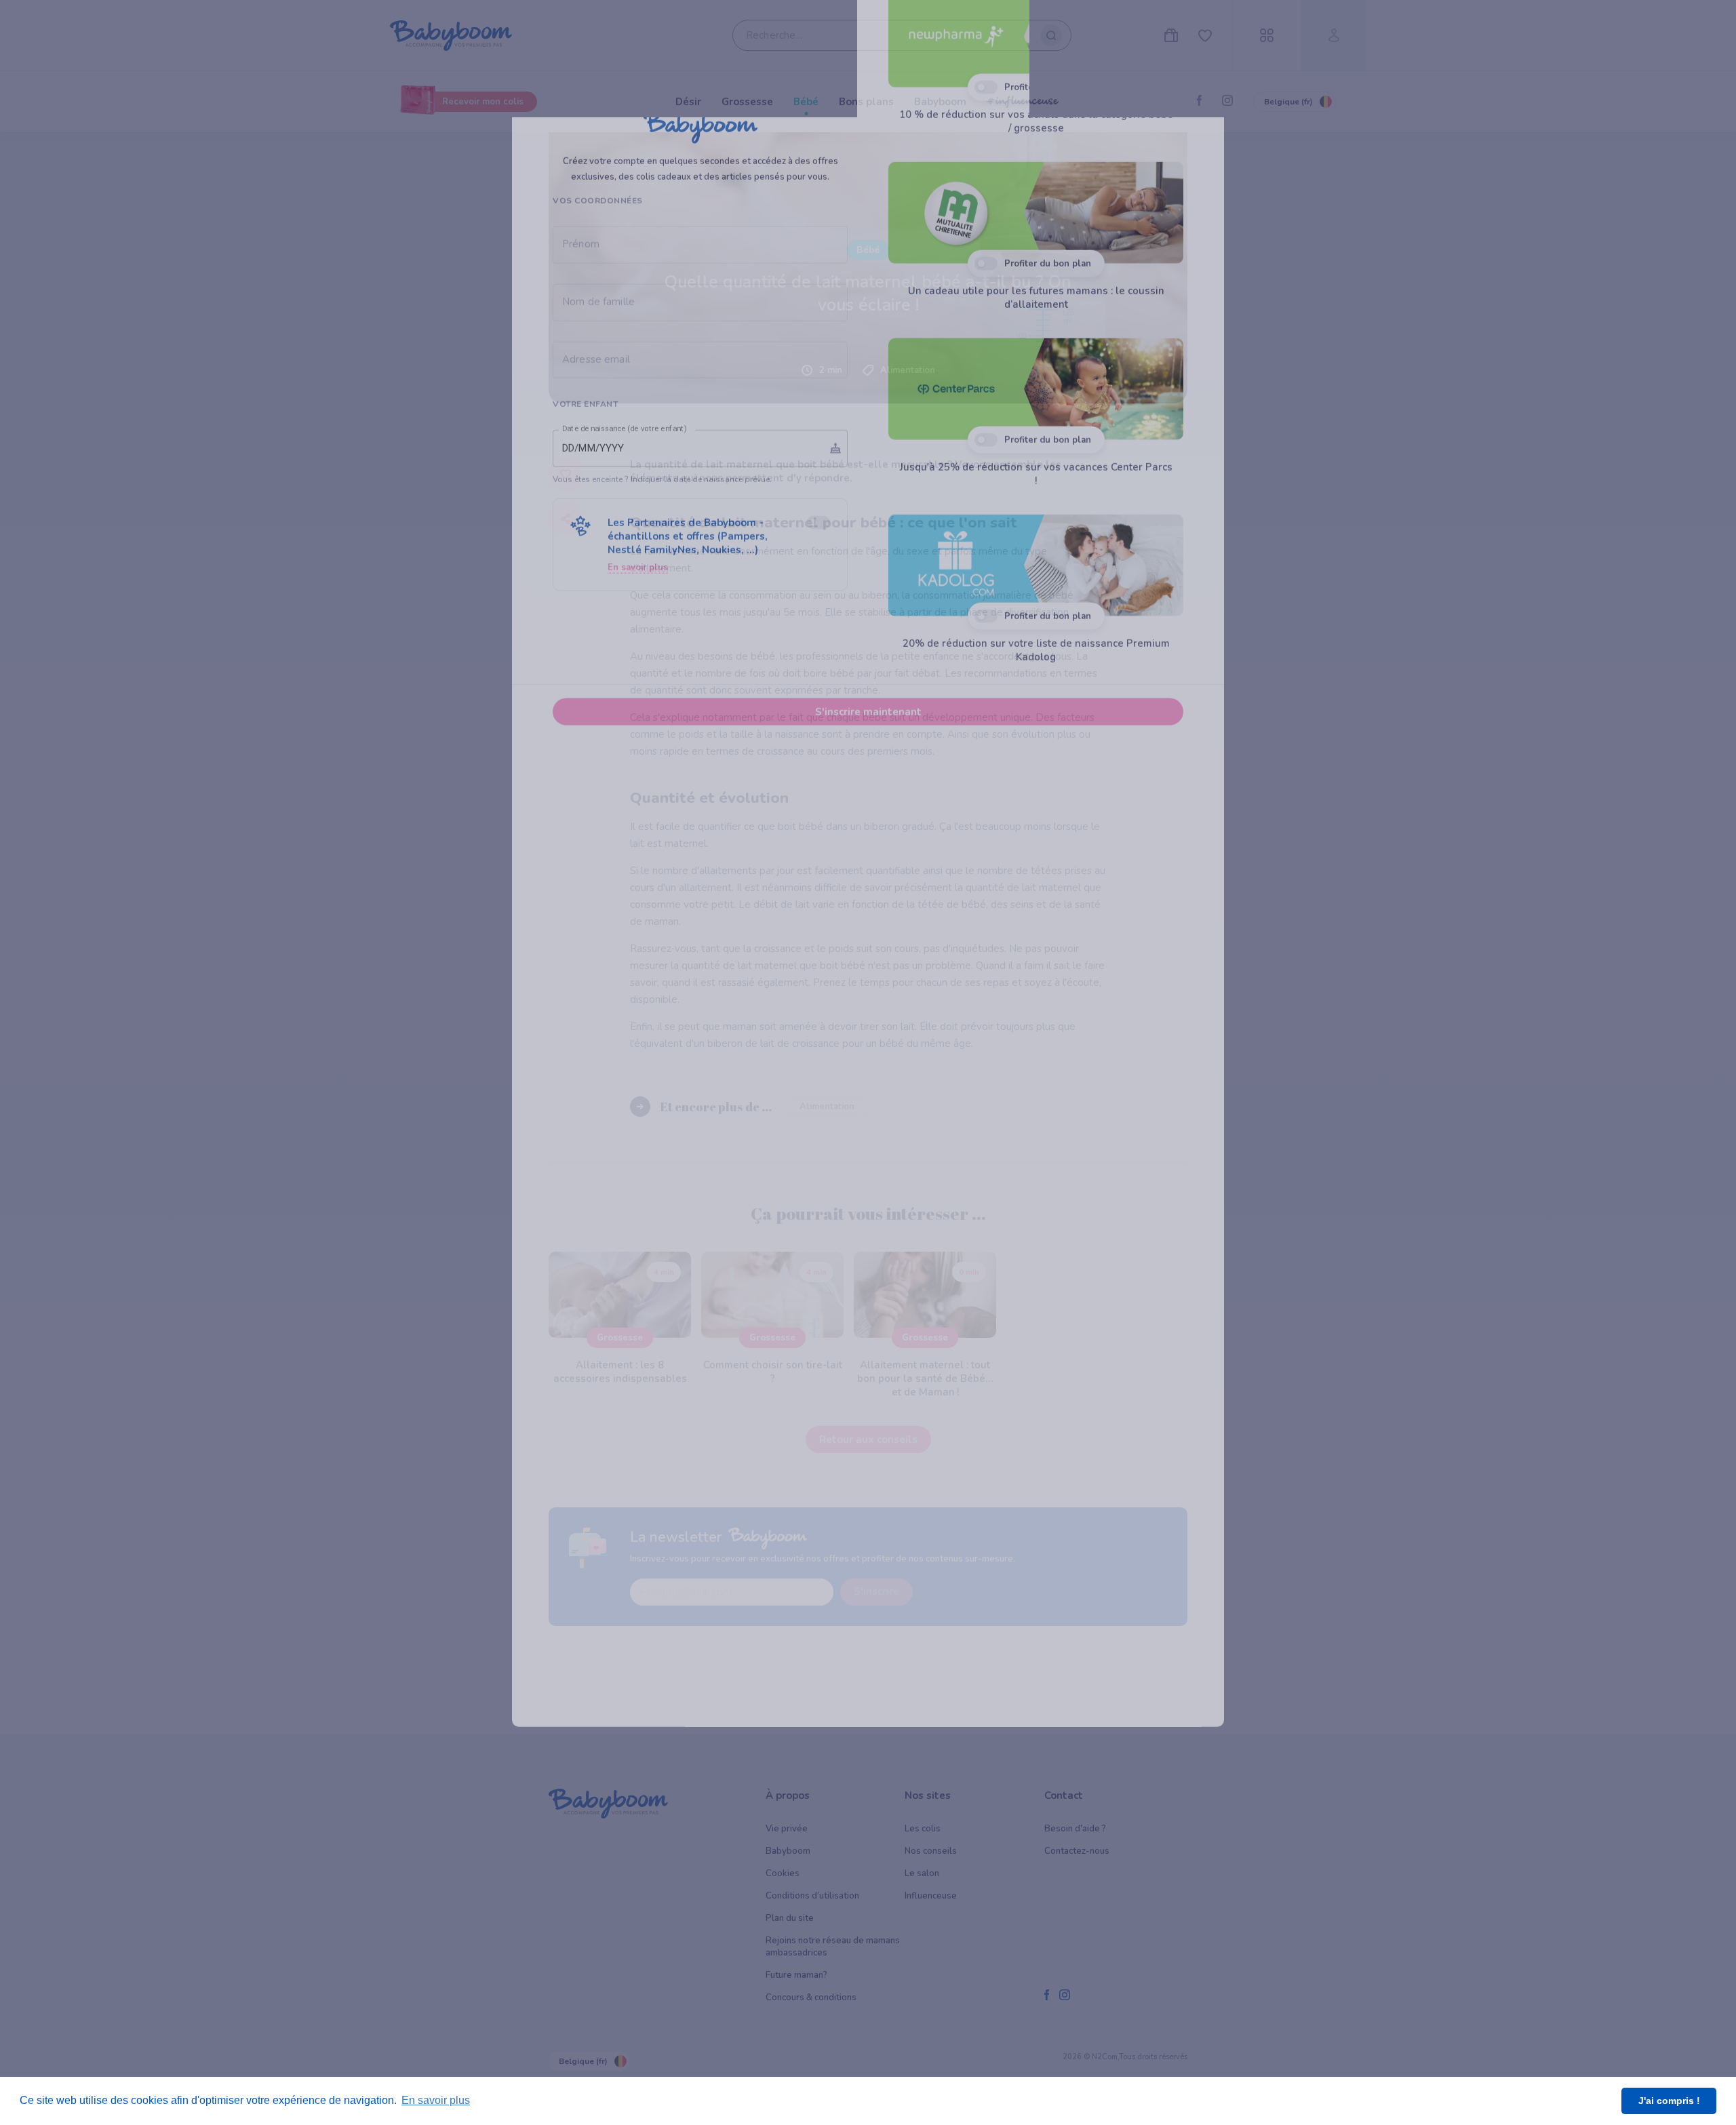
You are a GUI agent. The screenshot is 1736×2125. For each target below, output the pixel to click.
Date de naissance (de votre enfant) (625, 656)
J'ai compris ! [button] (1669, 2101)
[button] (700, 771)
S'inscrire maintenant (868, 938)
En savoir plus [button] (436, 2100)
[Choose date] (835, 675)
